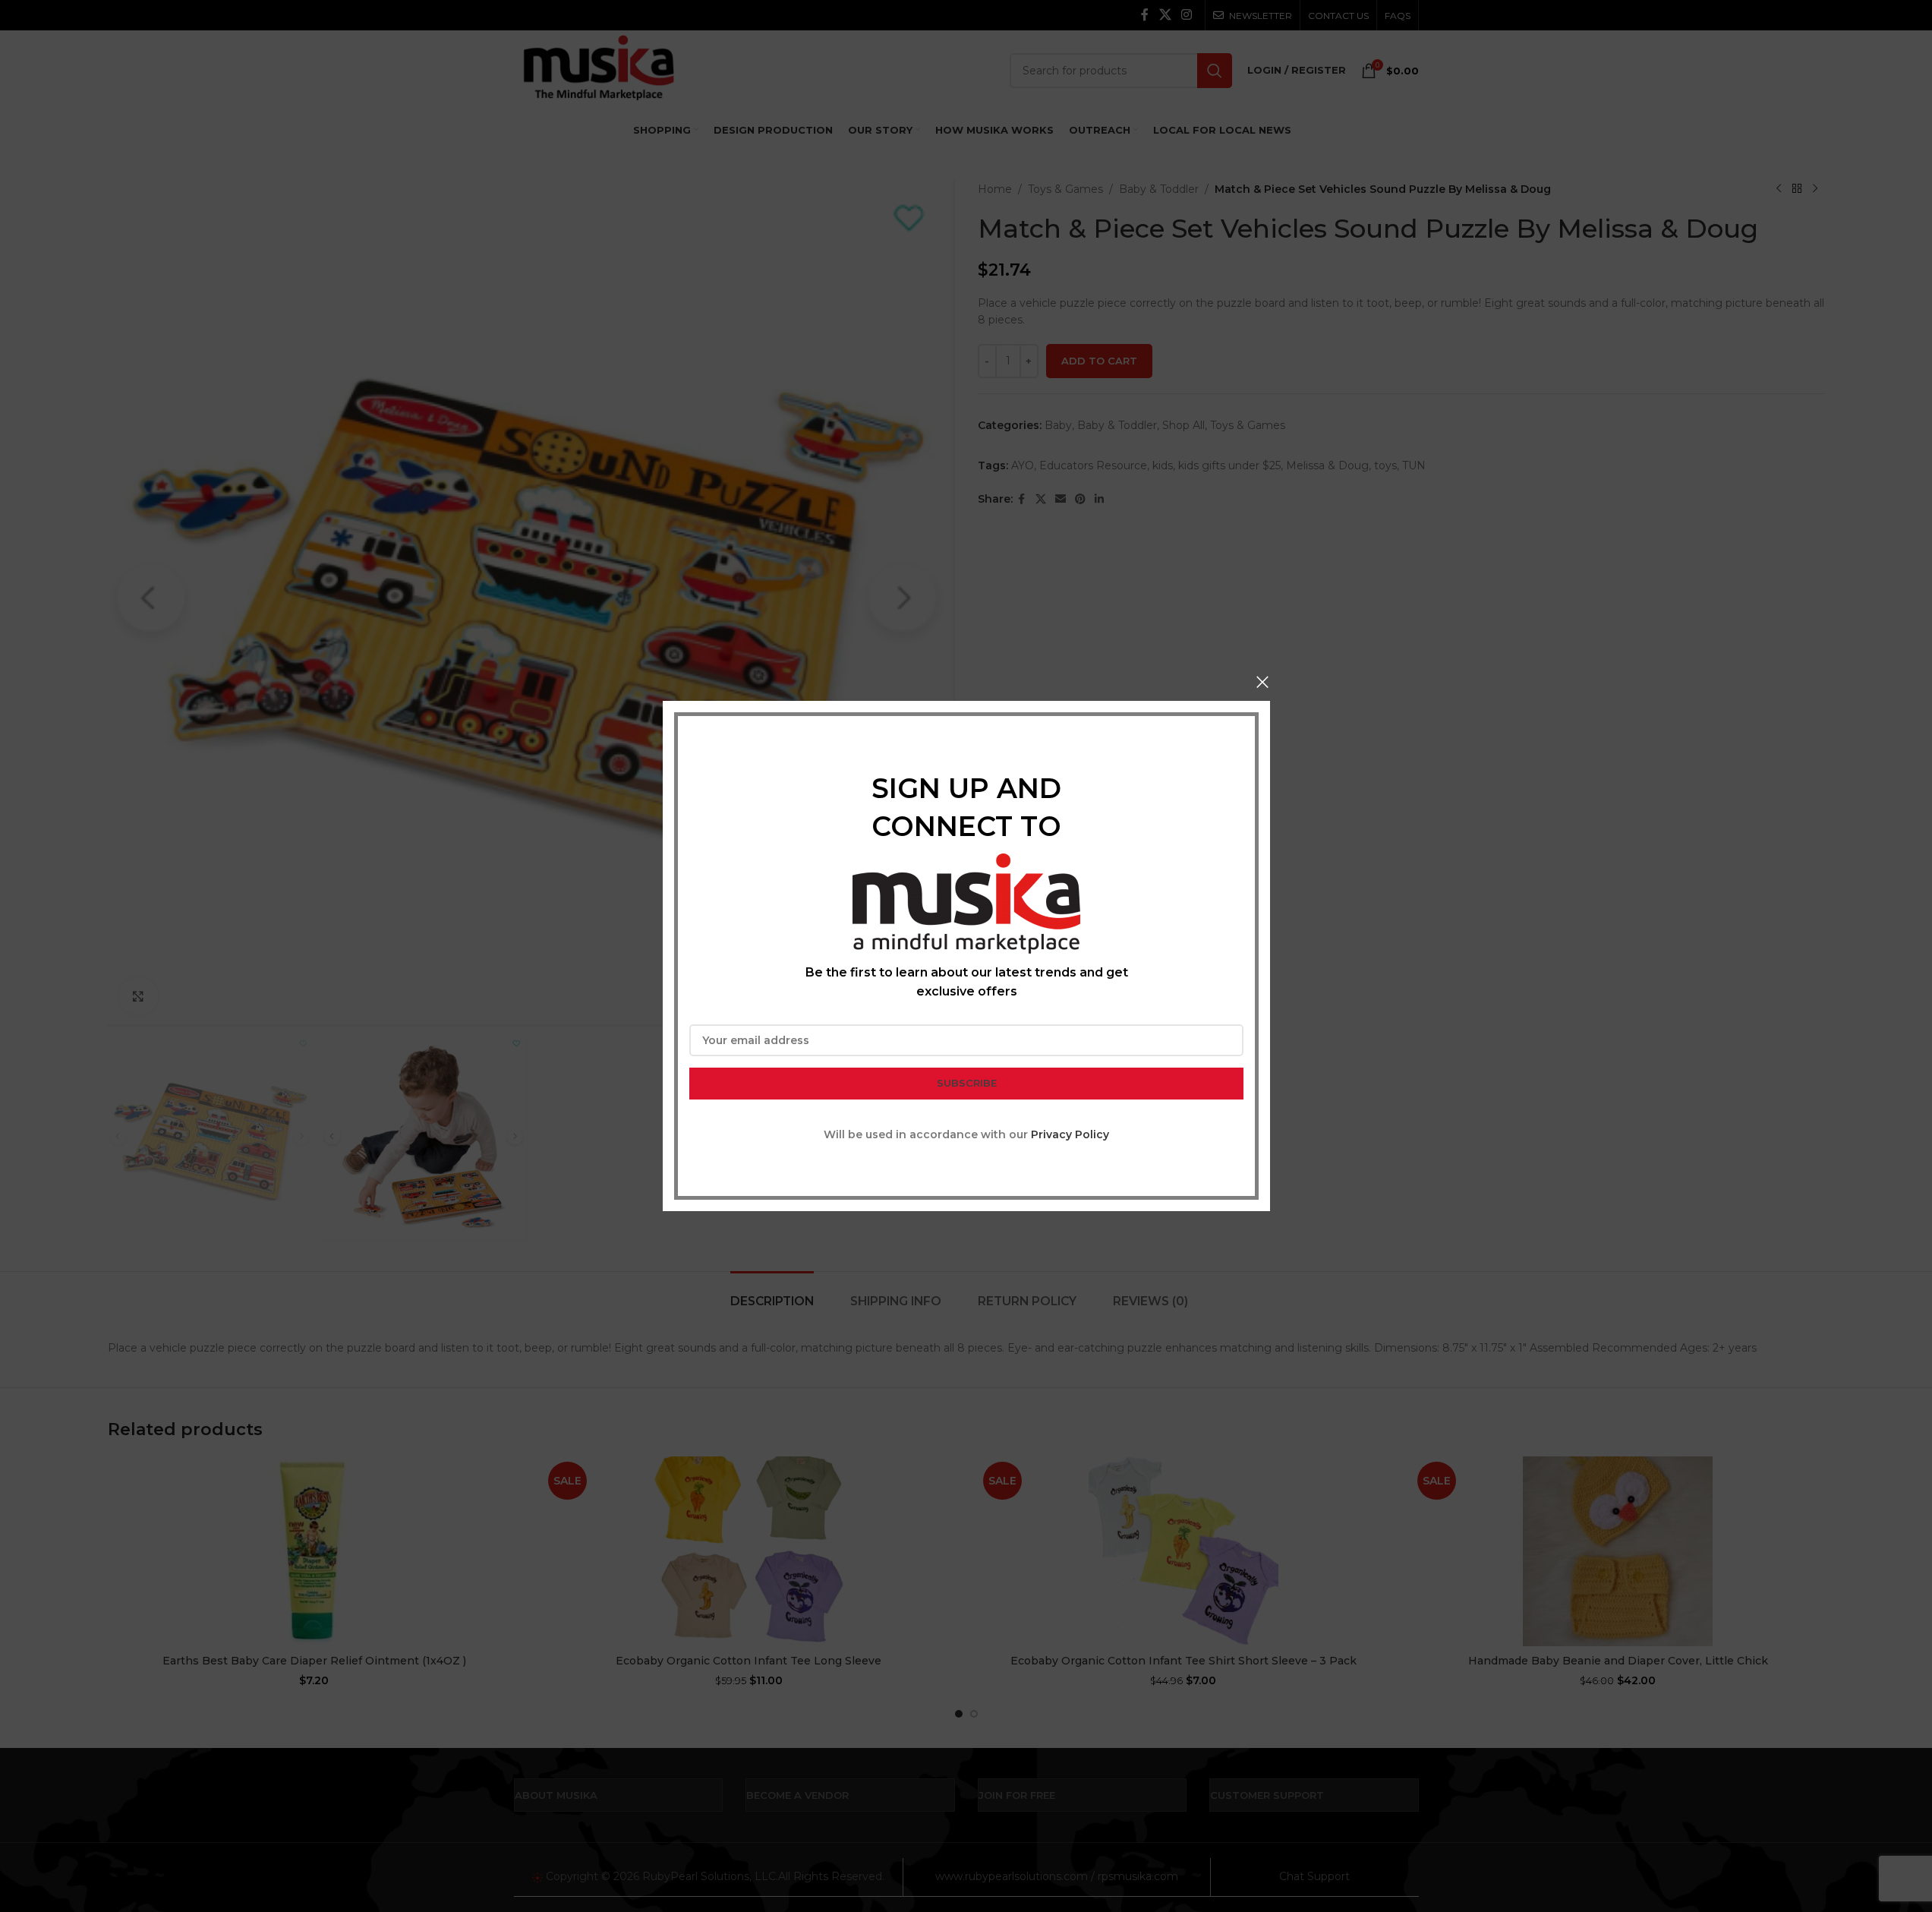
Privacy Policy (1070, 1134)
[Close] (1262, 682)
